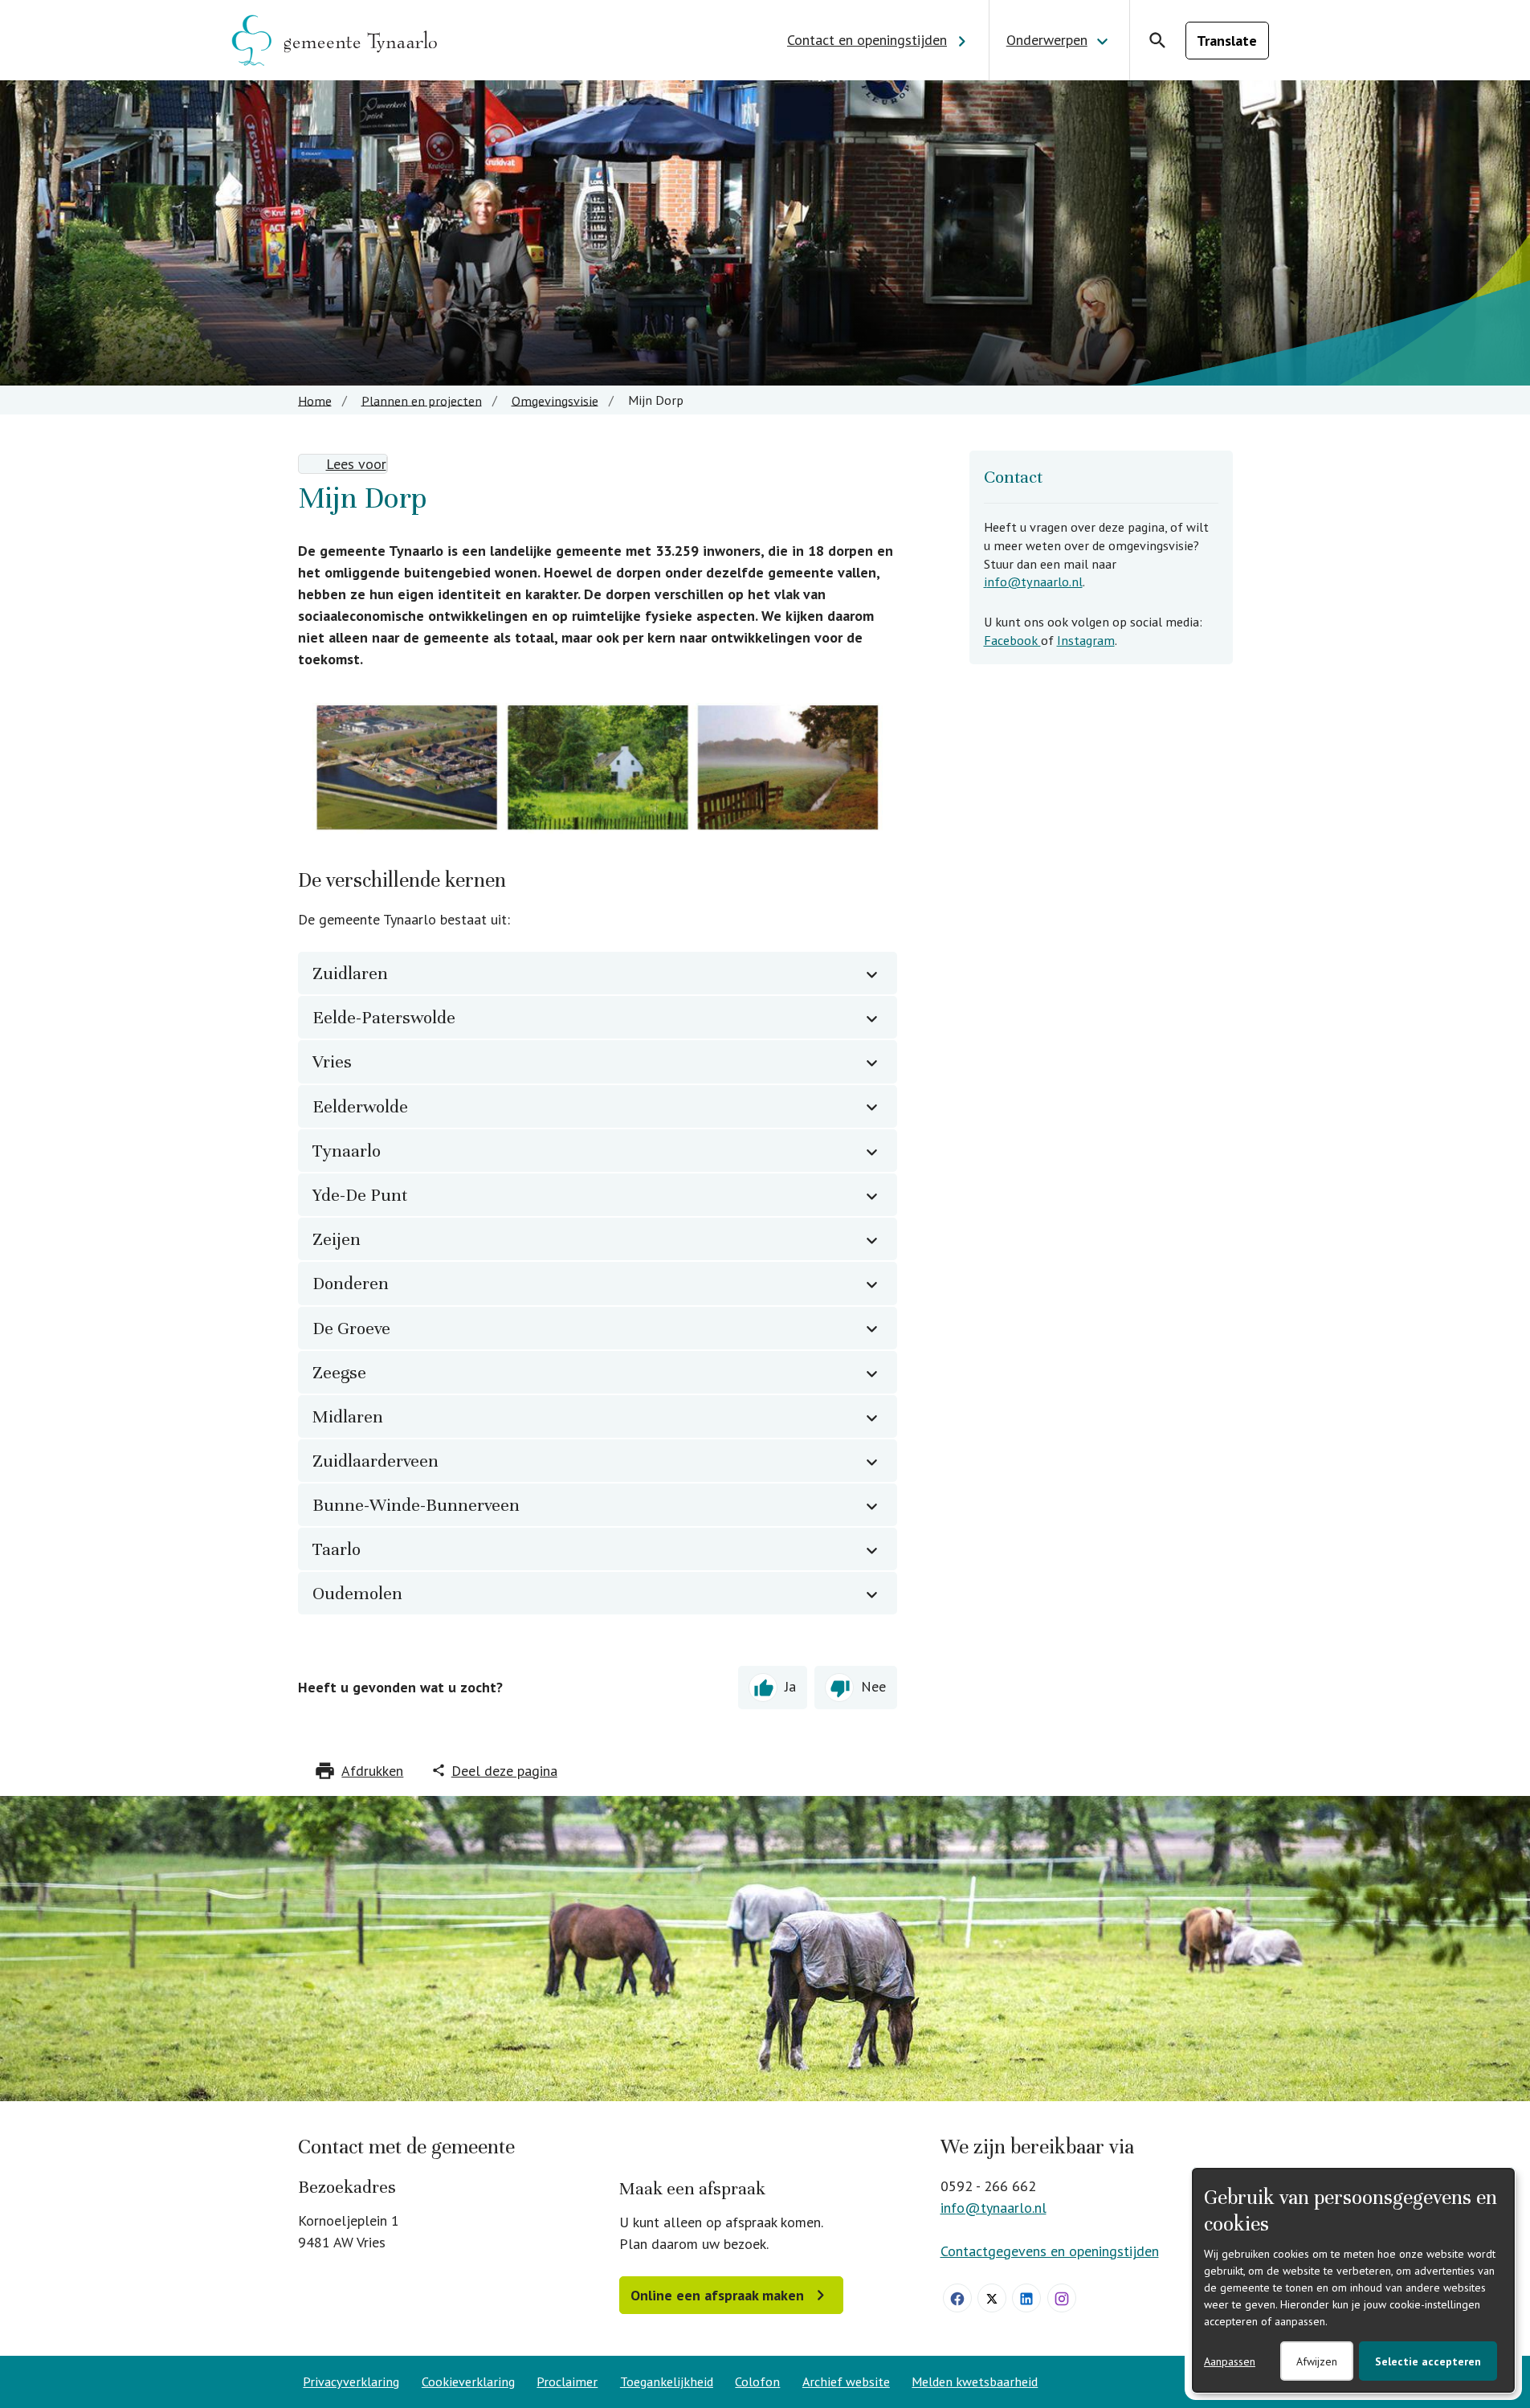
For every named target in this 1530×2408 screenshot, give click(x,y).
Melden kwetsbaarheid (975, 2381)
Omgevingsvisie (555, 400)
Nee (873, 1686)
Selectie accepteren (1428, 2361)
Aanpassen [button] (1230, 2361)
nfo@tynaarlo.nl (1035, 582)
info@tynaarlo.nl (993, 2208)
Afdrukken (372, 1771)
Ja (790, 1686)
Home (315, 400)
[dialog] (1353, 2280)
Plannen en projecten (422, 400)
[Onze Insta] (1062, 2298)
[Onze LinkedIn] (1026, 2298)
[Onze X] (992, 2298)
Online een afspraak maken (717, 2295)
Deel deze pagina (504, 1771)
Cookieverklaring (468, 2381)
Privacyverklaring (351, 2381)
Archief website (846, 2381)
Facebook (1012, 640)
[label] (343, 464)
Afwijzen (1317, 2361)
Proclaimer (567, 2381)
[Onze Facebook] (957, 2298)
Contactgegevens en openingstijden (1050, 2251)
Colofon (757, 2381)
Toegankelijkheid (667, 2381)
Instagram (1086, 640)
